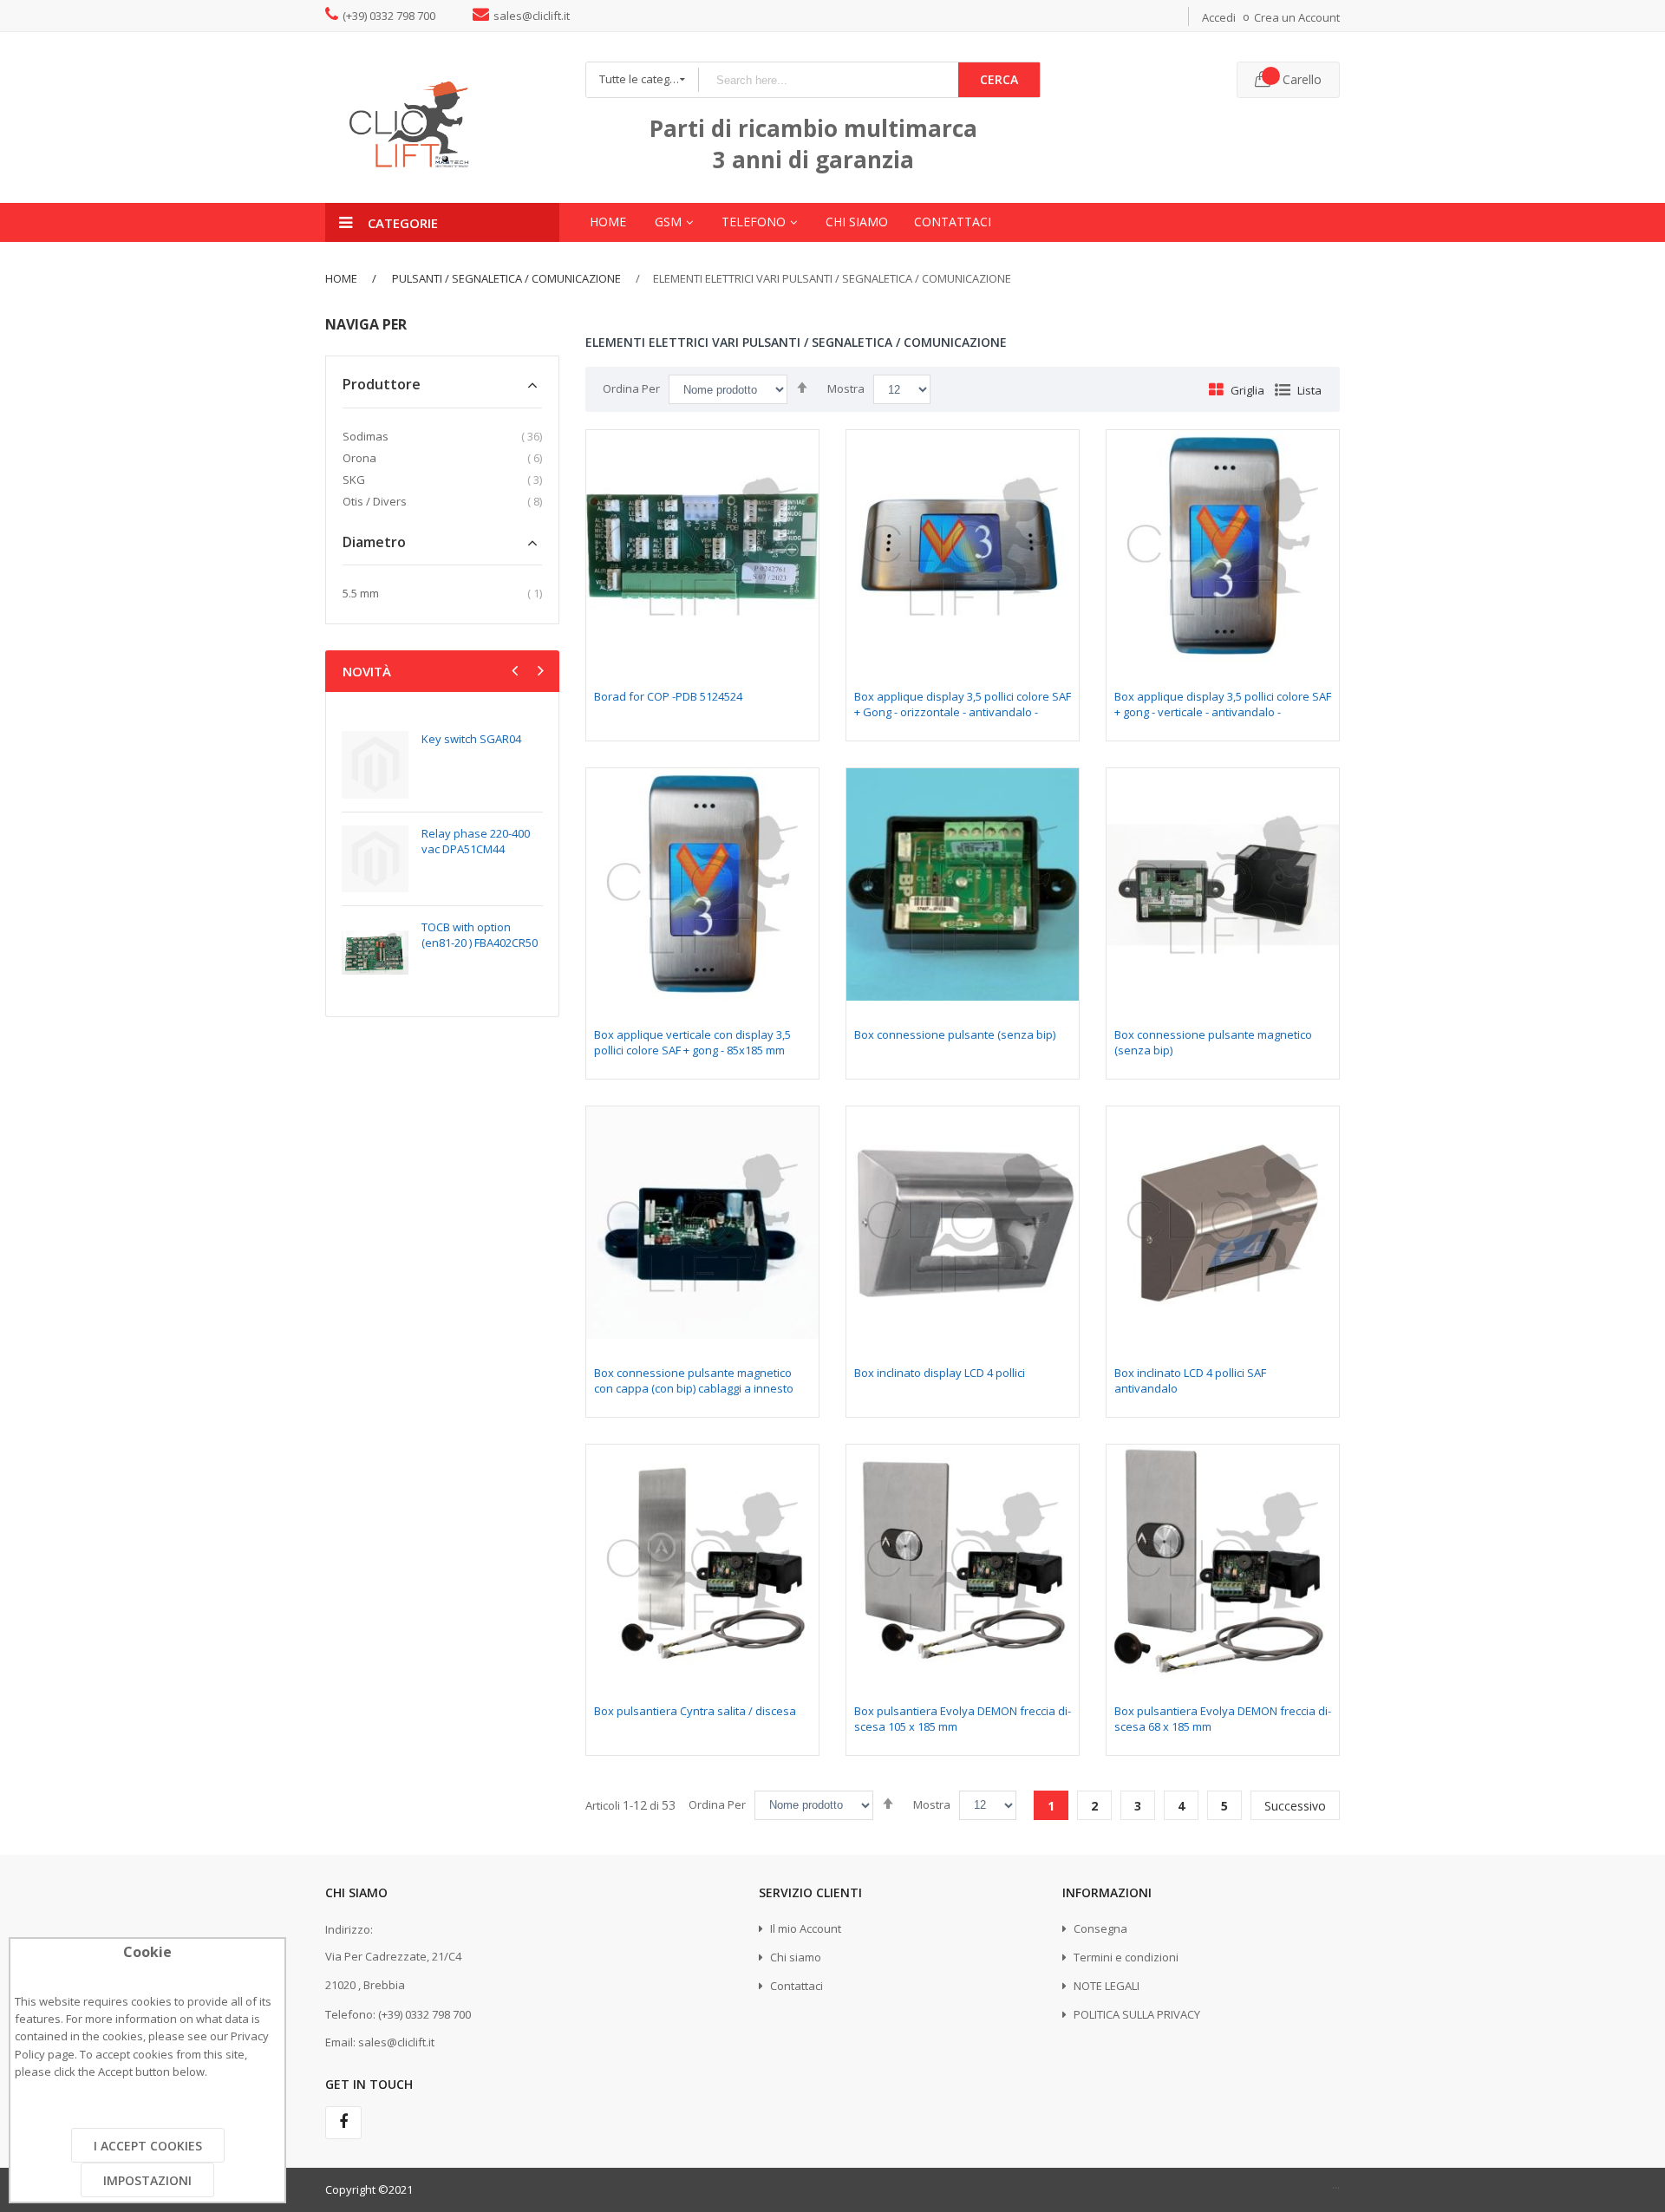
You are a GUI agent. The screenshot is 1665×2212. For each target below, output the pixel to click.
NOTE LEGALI (1105, 1986)
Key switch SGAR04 (471, 739)
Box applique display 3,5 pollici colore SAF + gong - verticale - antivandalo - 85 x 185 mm (1223, 712)
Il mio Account (804, 1928)
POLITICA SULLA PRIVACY (1136, 2014)
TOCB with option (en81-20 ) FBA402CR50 (480, 935)
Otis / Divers (375, 501)
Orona (359, 458)
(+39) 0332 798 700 (389, 16)
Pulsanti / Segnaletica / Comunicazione (505, 278)
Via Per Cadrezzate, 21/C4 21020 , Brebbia (393, 1971)
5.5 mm (361, 593)
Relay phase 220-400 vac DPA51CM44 (476, 841)
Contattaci (795, 1986)
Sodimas (366, 436)
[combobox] (828, 80)
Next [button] (539, 673)
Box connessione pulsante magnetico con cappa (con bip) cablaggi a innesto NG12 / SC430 (694, 1388)
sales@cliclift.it (532, 16)
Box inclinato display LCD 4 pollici (940, 1373)
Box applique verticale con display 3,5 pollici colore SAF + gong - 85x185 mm (692, 1042)
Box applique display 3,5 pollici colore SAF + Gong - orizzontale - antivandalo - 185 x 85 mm (963, 712)
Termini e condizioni (1125, 1957)
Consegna (1099, 1928)
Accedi (1219, 17)
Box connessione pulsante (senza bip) (955, 1034)
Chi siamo (794, 1957)
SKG (354, 480)
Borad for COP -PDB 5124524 (668, 696)
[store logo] (442, 117)
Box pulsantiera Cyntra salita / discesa (695, 1711)
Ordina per (631, 388)
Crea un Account (1297, 17)
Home (341, 278)
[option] (442, 858)
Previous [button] (517, 673)
